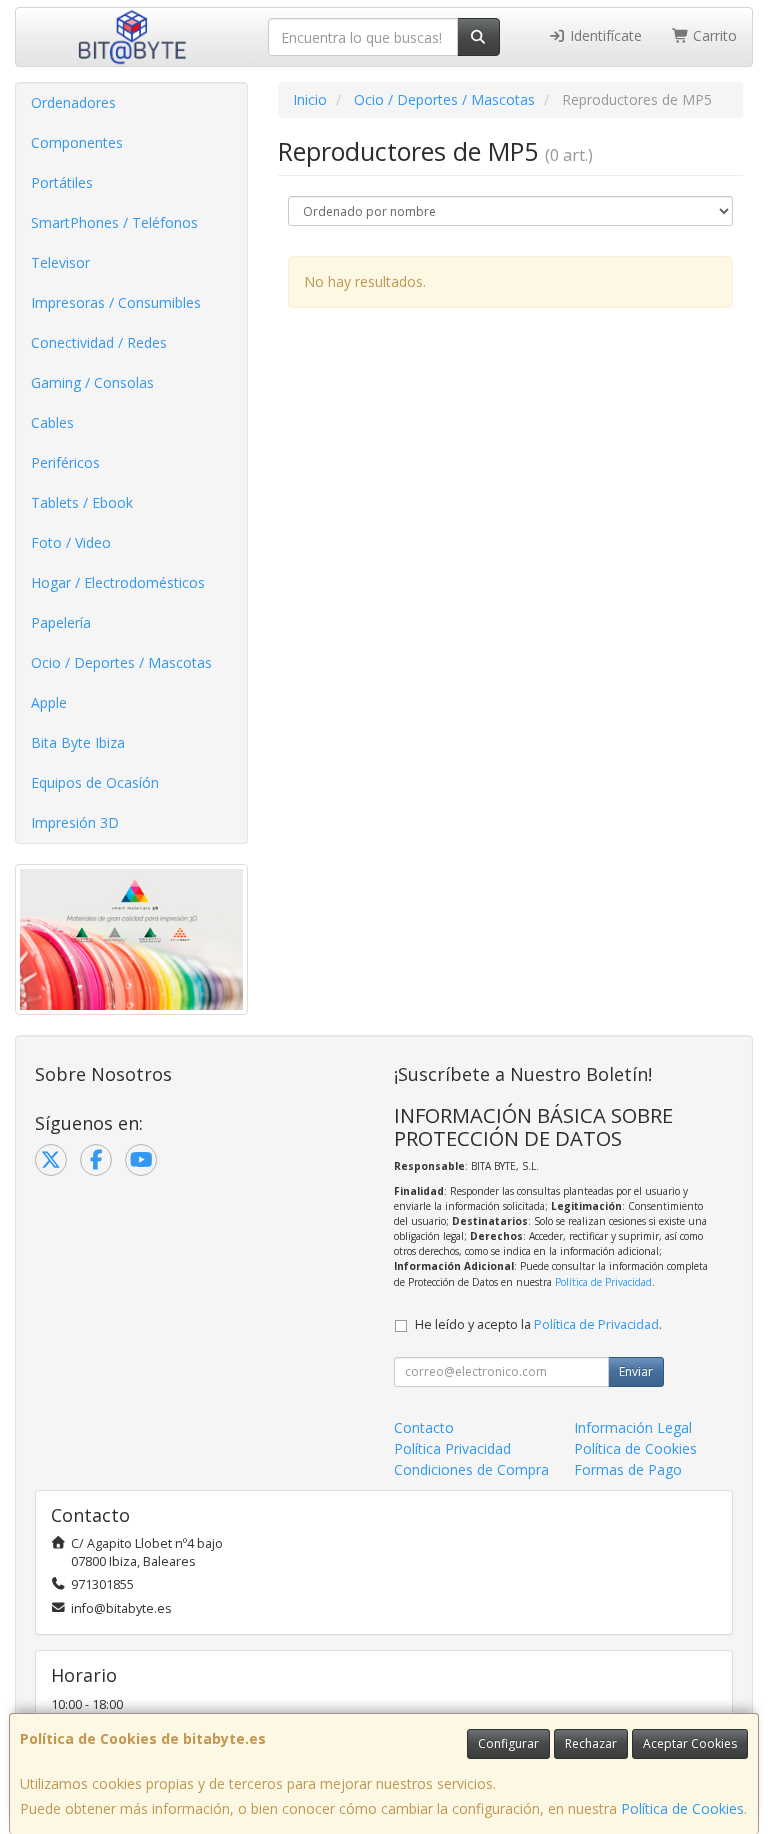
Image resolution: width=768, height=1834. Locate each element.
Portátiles (62, 182)
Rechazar (591, 1743)
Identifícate (604, 35)
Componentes (77, 142)
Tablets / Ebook (82, 502)
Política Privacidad (452, 1448)
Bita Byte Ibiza (78, 742)
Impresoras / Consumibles (116, 302)
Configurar (508, 1743)
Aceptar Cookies (690, 1743)
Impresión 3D (75, 822)
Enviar (636, 1371)
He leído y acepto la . (538, 1324)
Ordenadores (73, 102)
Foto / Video (71, 542)
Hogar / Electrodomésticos (118, 582)
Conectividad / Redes (99, 342)
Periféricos (65, 462)
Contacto (424, 1427)
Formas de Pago (628, 1469)
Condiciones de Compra (471, 1469)
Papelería (61, 622)
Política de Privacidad (603, 1282)
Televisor (60, 262)
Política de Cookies (682, 1808)
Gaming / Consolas (92, 382)
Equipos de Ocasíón (95, 782)
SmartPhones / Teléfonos (114, 222)
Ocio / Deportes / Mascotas (121, 662)
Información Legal (633, 1427)
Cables (52, 422)
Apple (49, 702)
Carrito (713, 35)
